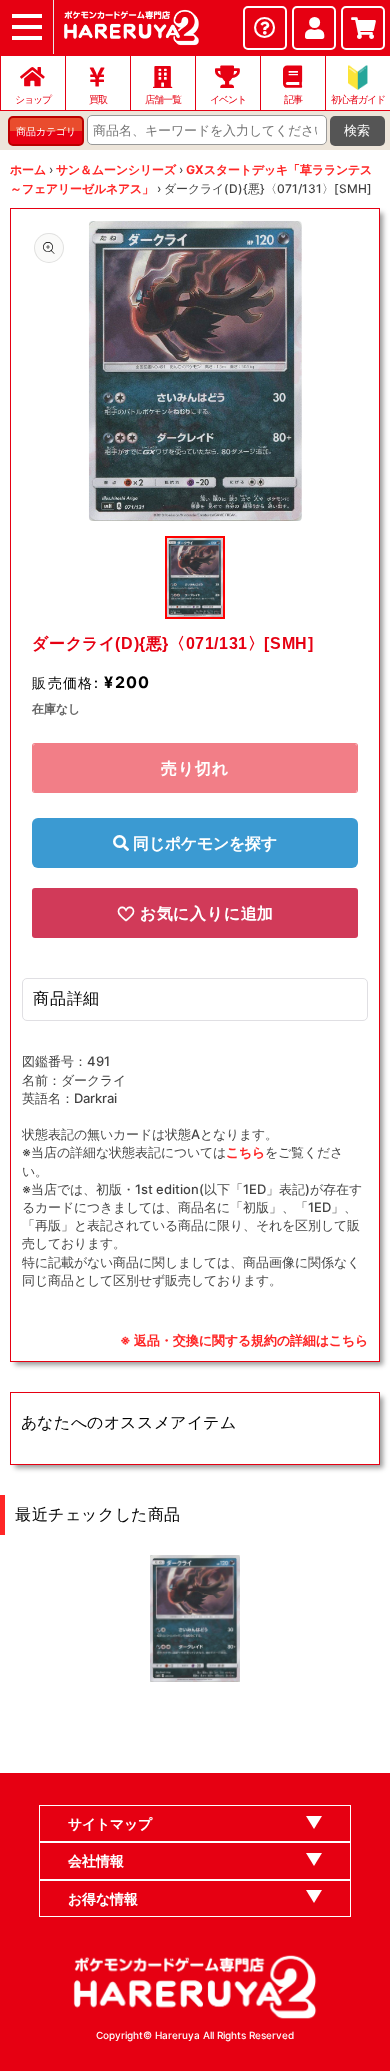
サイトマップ (110, 1823)
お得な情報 (103, 1898)
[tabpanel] (195, 371)
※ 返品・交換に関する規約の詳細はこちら (244, 1340)
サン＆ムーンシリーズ (116, 169)
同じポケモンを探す (203, 843)
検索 (357, 130)
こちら (245, 1152)
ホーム (28, 169)
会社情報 (96, 1860)
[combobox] (207, 130)
